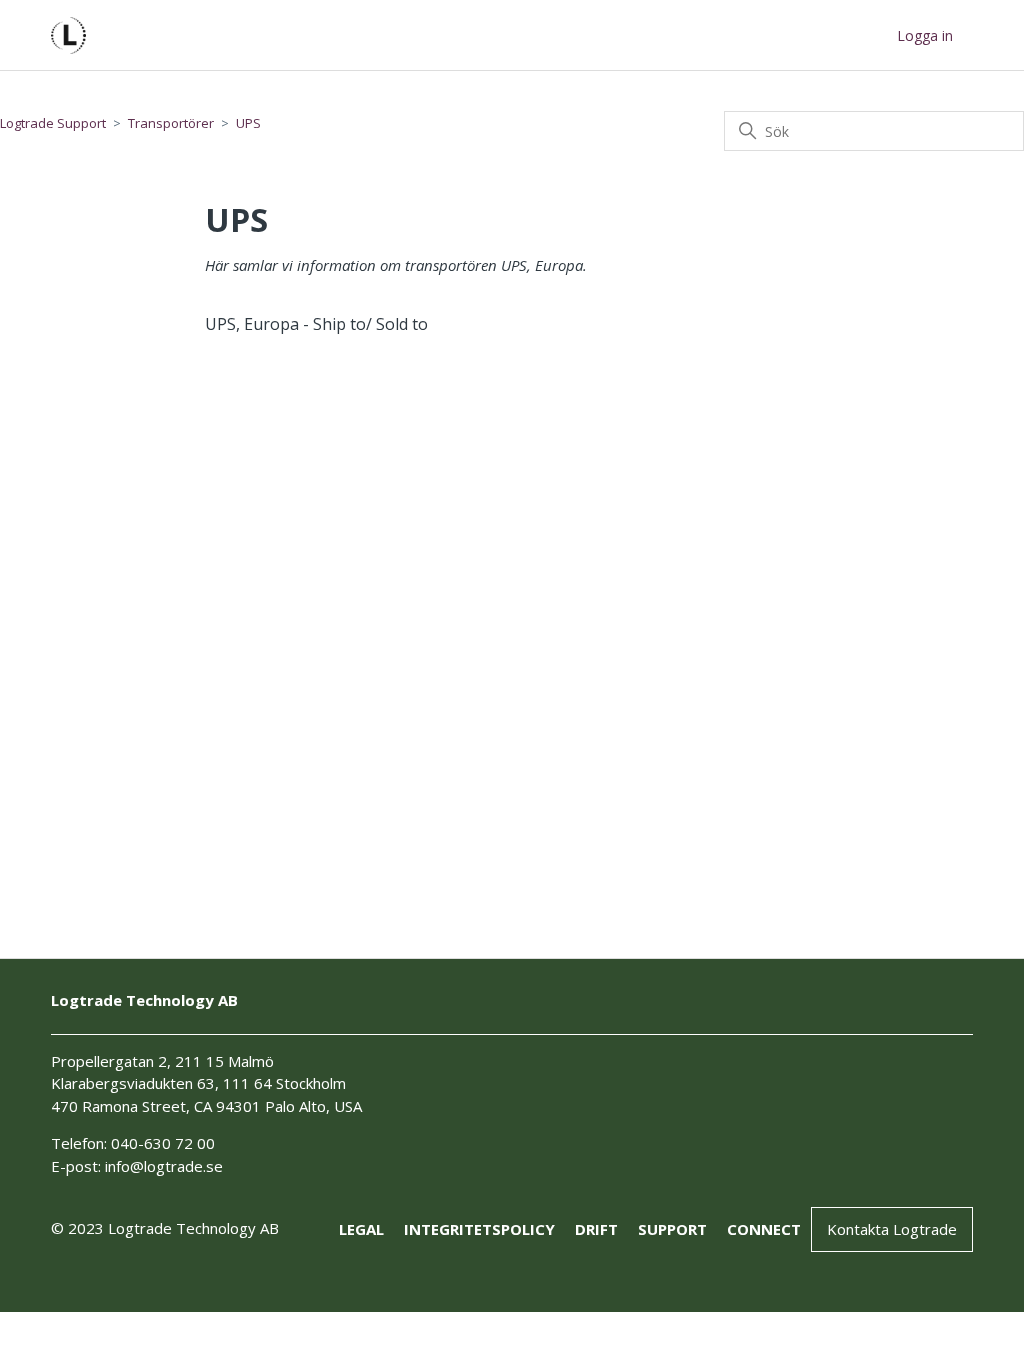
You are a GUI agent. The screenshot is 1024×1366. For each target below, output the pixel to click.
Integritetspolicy (479, 1229)
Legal (361, 1229)
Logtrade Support (53, 123)
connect (764, 1229)
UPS (248, 123)
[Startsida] (68, 35)
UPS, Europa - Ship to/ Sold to (316, 324)
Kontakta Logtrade (892, 1229)
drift (596, 1229)
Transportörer (171, 123)
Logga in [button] (925, 35)
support (672, 1229)
